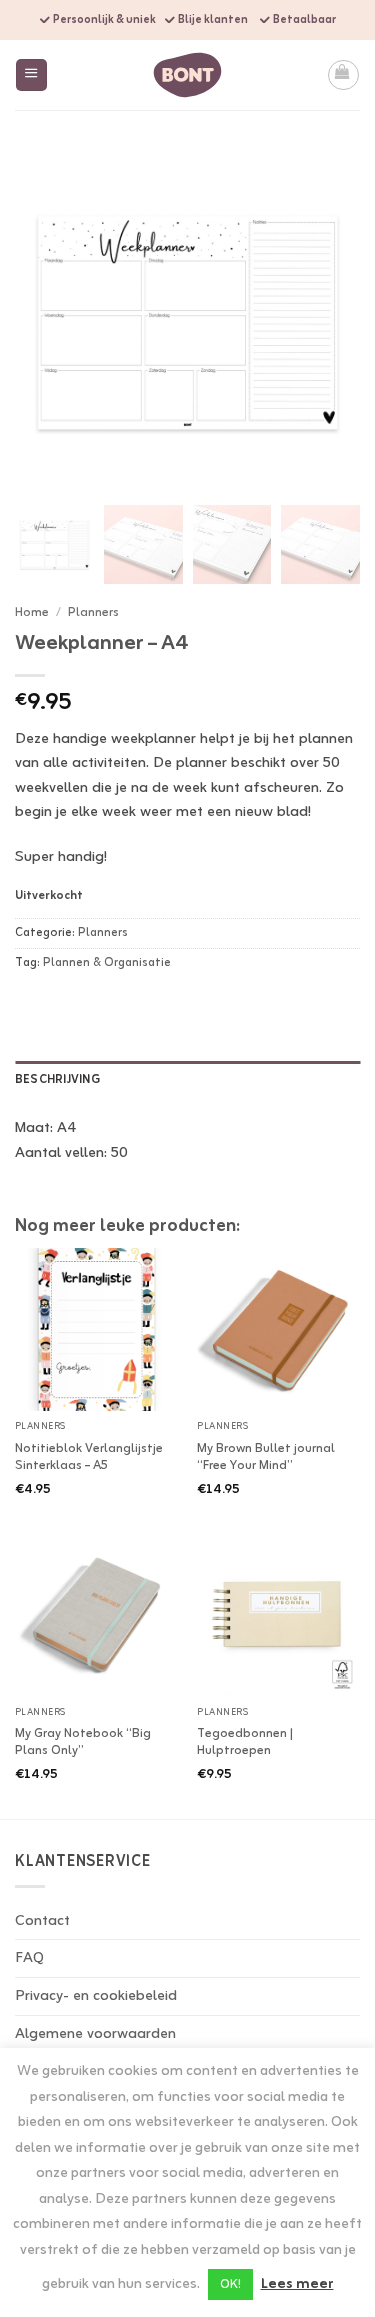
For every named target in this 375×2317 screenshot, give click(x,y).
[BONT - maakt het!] (187, 74)
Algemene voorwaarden (95, 2034)
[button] (31, 74)
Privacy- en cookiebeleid (96, 1996)
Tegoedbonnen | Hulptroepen (245, 1743)
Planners (93, 612)
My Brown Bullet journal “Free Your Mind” (266, 1458)
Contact (42, 1921)
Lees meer (297, 2285)
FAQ (29, 1958)
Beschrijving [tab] (57, 1080)
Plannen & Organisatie (107, 963)
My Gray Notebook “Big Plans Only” (83, 1743)
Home (32, 612)
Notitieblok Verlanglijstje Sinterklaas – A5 (89, 1458)
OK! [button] (230, 2284)
